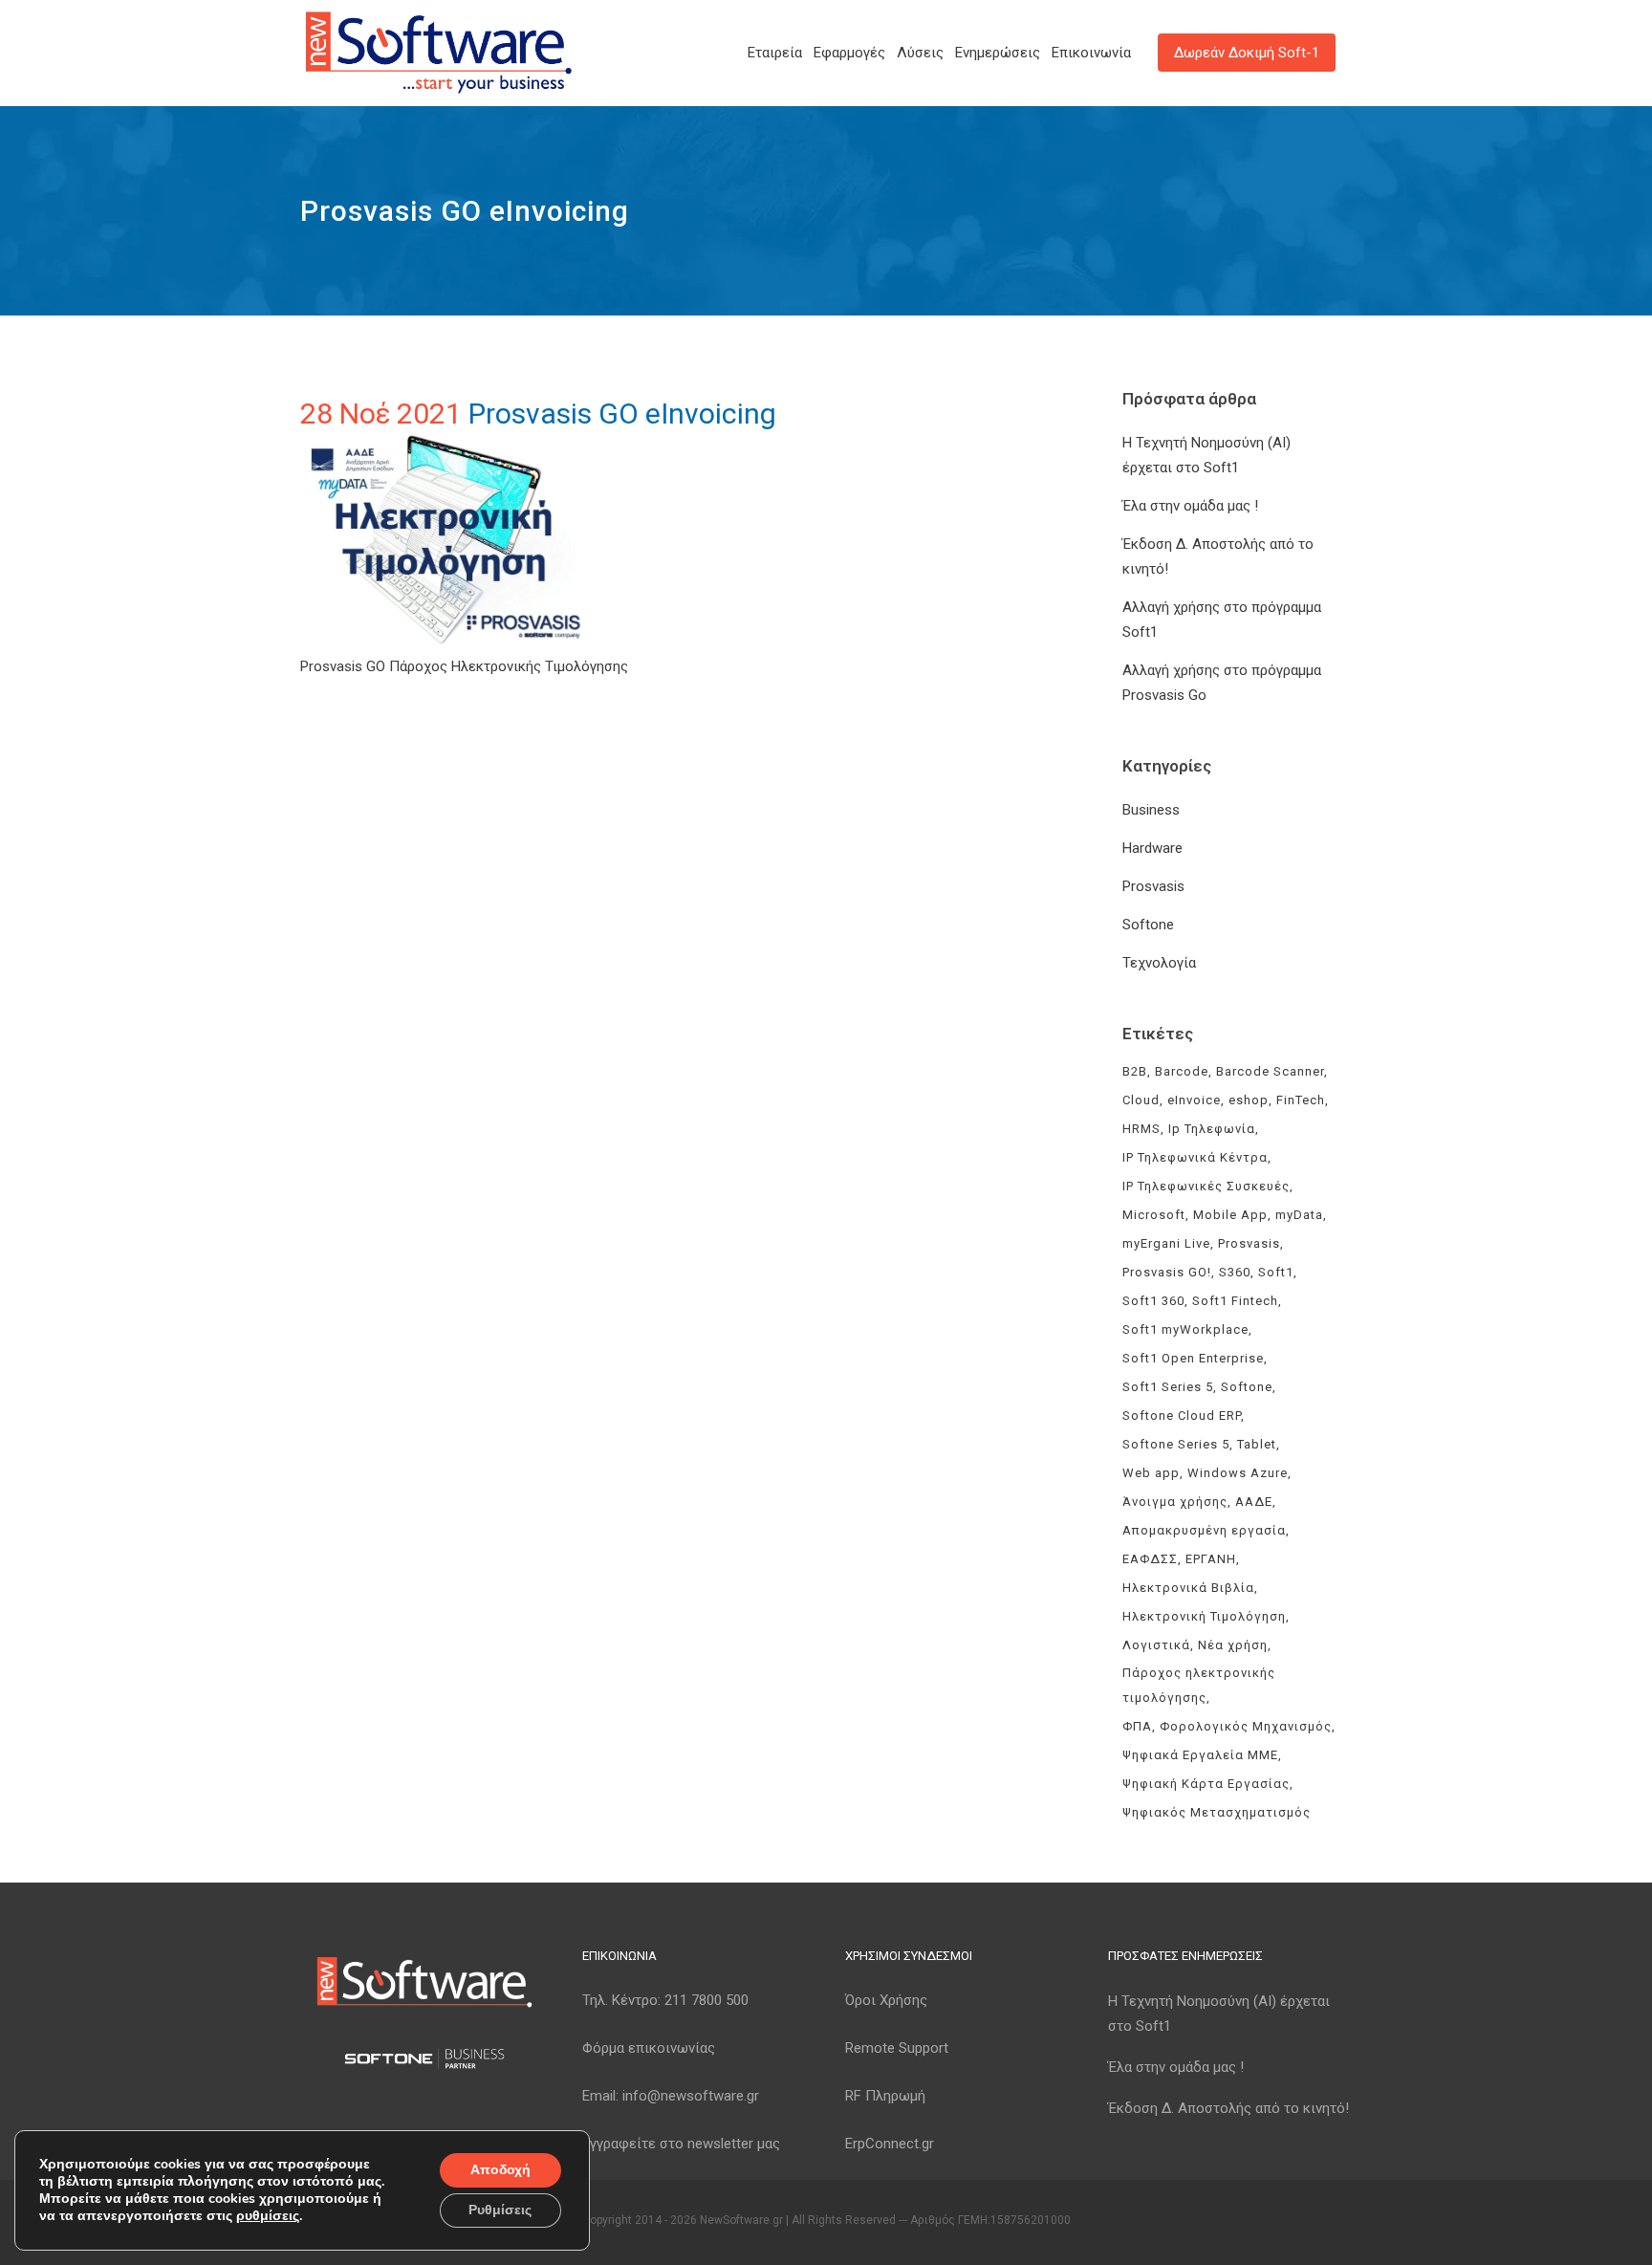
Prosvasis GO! (1167, 1272)
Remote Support (897, 2048)
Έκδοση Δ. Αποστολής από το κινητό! (1228, 2108)
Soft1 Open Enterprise (1193, 1358)
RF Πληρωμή (885, 2096)
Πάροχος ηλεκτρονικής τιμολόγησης (1199, 1685)
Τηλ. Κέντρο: (665, 2000)
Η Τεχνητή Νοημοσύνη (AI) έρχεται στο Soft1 (1219, 2014)
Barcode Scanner (1270, 1071)
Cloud (1141, 1100)
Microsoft (1154, 1215)
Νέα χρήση (1233, 1645)
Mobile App (1230, 1215)
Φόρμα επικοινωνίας (649, 2048)
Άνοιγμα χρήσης (1175, 1502)
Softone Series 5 (1176, 1444)
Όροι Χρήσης (886, 2000)
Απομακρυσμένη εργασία (1204, 1530)
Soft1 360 (1153, 1301)
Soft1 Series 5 (1168, 1387)
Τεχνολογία (1159, 963)
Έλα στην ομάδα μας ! (1190, 506)
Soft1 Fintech (1235, 1301)
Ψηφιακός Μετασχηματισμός (1217, 1812)
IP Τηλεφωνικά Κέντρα (1195, 1157)
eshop (1249, 1100)
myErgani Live (1166, 1243)
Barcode (1182, 1071)
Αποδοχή (500, 2170)
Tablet (1257, 1444)
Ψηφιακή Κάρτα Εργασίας (1206, 1784)
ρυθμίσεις (268, 2216)
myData (1299, 1215)
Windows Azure (1238, 1473)
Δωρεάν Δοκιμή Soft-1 (1247, 53)
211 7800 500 (706, 2000)
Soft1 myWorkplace (1185, 1329)
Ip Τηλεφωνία (1212, 1129)
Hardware (1152, 848)
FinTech (1301, 1100)
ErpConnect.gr (890, 2144)
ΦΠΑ (1137, 1726)
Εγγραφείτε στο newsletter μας (681, 2144)
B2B (1135, 1071)
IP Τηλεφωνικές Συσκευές (1206, 1186)
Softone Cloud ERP (1182, 1416)
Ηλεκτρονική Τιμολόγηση (1204, 1616)
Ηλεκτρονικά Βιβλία (1188, 1588)
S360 (1235, 1272)
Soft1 (1276, 1272)
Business (1151, 810)
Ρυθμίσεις (500, 2210)
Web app (1151, 1473)
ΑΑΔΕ (1254, 1502)
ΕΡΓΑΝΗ (1211, 1559)
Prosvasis (1153, 886)
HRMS (1141, 1129)
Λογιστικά (1156, 1645)
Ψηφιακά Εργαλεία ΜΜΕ (1200, 1755)
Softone (1148, 925)
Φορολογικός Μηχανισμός (1246, 1726)
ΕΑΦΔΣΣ (1150, 1559)
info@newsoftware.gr (691, 2096)
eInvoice (1194, 1100)
